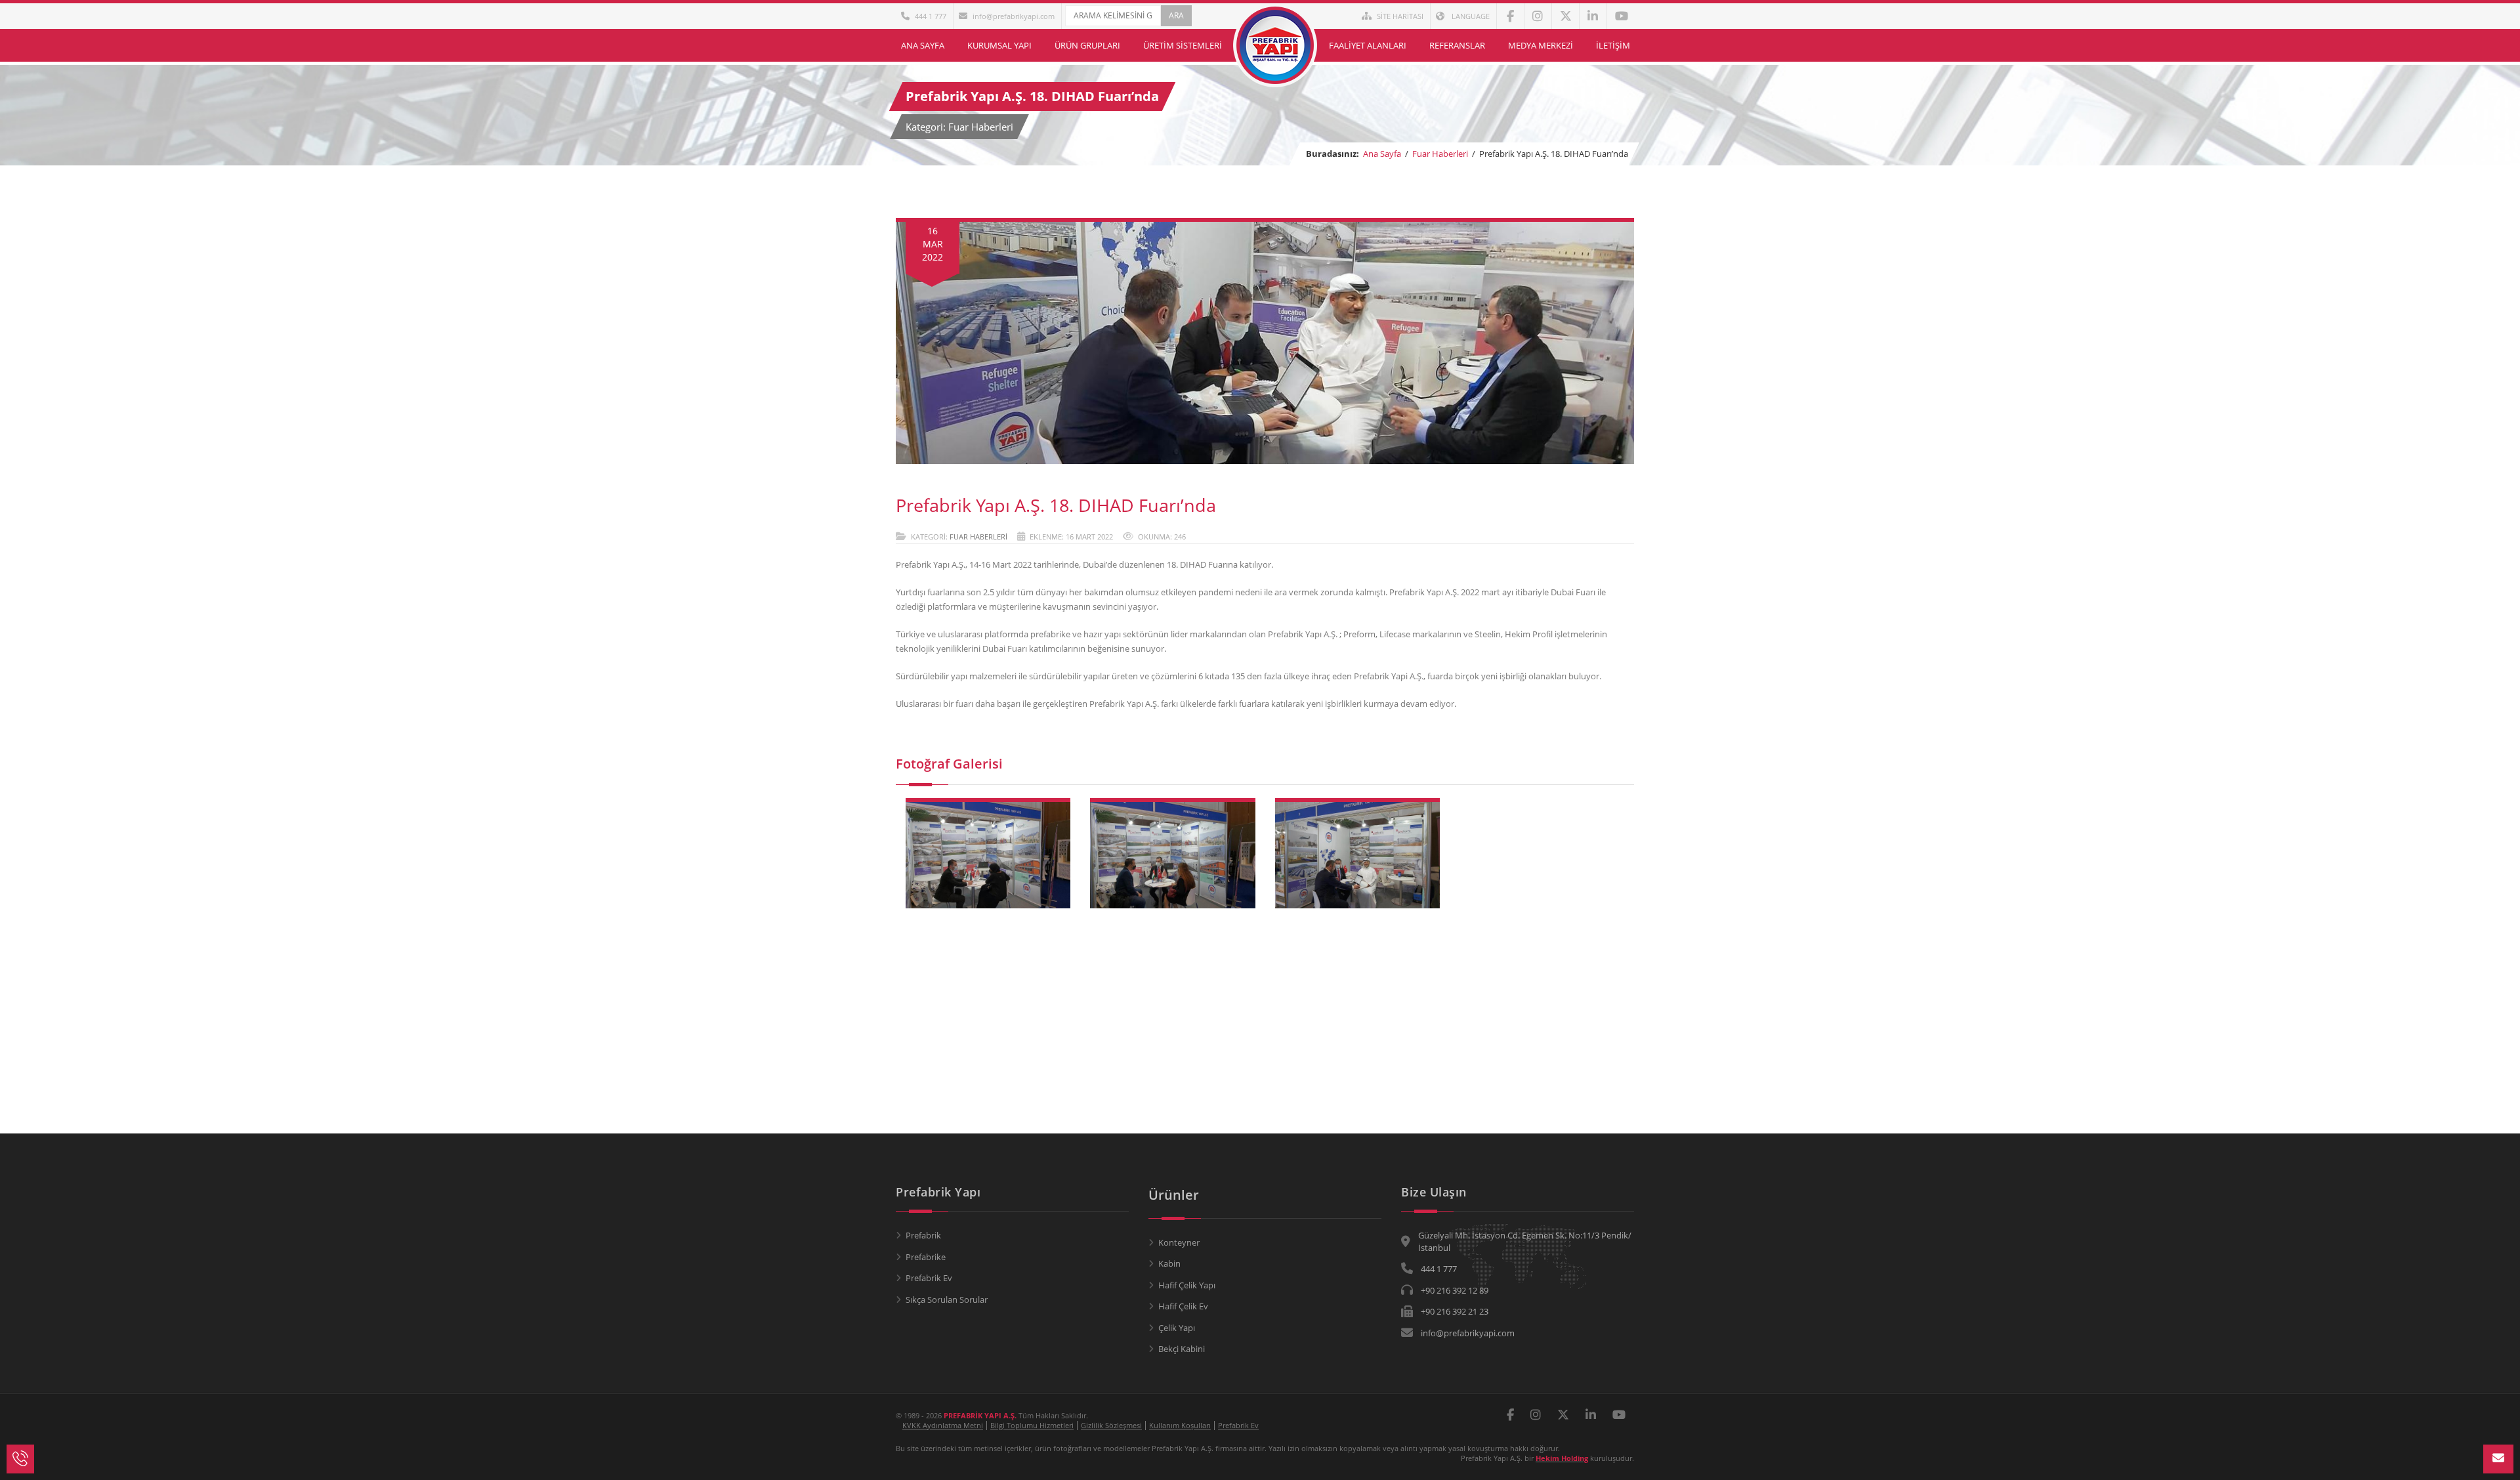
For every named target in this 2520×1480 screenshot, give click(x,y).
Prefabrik (923, 1235)
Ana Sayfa (923, 45)
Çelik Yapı (1177, 1328)
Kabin (1169, 1263)
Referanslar (1457, 45)
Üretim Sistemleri (1183, 45)
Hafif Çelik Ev (1183, 1306)
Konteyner (1179, 1242)
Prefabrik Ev (929, 1278)
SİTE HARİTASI (1400, 16)
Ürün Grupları (1087, 45)
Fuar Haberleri (1440, 154)
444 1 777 (931, 16)
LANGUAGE (1470, 16)
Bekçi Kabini (1182, 1349)
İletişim (1613, 45)
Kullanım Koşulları (1180, 1425)
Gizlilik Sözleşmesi (1111, 1425)
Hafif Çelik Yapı (1187, 1285)
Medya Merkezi (1541, 45)
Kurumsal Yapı (999, 45)
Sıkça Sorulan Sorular (947, 1300)
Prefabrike (926, 1257)
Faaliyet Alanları (1368, 45)
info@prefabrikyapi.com (1014, 16)
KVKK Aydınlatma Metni (943, 1425)
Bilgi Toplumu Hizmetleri (1032, 1425)
